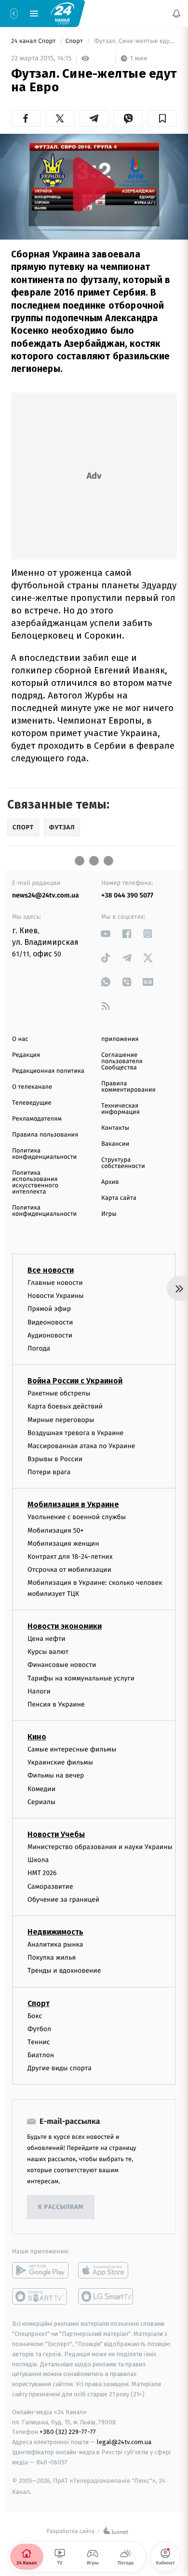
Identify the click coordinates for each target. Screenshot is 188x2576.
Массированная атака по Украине (81, 1446)
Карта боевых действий (65, 1406)
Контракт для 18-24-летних (70, 1557)
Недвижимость (55, 1932)
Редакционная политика (48, 1071)
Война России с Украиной (75, 1381)
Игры (109, 1214)
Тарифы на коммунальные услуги (81, 1678)
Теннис (39, 2042)
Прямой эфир (49, 1309)
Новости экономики (65, 1626)
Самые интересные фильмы (72, 1749)
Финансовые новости (62, 1665)
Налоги (39, 1691)
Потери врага (49, 1472)
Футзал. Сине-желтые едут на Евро (135, 41)
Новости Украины (56, 1296)
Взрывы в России (55, 1459)
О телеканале (32, 1087)
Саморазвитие (50, 1886)
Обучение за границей (63, 1900)
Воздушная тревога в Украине (75, 1433)
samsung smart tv (106, 2296)
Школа (38, 1860)
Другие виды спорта (60, 2068)
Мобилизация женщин (63, 1544)
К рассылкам (61, 2207)
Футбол (39, 2029)
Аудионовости (50, 1335)
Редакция (26, 1055)
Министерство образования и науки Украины (100, 1847)
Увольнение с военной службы (77, 1517)
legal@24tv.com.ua (124, 2442)
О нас (20, 1039)
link (106, 933)
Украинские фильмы (60, 1762)
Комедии (41, 1788)
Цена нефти (47, 1639)
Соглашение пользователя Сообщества (122, 1061)
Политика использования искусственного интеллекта (35, 1182)
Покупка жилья (52, 1957)
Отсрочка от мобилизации (69, 1570)
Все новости (51, 1270)
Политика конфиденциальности (44, 1154)
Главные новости (55, 1283)
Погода (39, 1348)
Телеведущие (32, 1103)
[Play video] (94, 184)
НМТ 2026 (42, 1873)
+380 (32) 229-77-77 (68, 2432)
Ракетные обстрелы (59, 1393)
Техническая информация (121, 1109)
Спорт (75, 41)
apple (106, 2270)
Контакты (115, 1128)
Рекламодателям (37, 1119)
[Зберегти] (162, 118)
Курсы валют (48, 1652)
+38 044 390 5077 (127, 895)
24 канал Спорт (34, 41)
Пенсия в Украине (56, 1704)
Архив (110, 1182)
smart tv (40, 2296)
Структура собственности (123, 1163)
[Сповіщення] (176, 14)
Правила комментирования (128, 1087)
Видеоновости (50, 1322)
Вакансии (115, 1144)
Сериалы (41, 1802)
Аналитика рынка (55, 1944)
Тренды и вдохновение (64, 1971)
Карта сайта (119, 1198)
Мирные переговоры (61, 1419)
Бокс (35, 2015)
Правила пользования (45, 1135)
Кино (37, 1737)
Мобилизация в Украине (73, 1504)
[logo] (63, 13)
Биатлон (41, 2055)
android (40, 2270)
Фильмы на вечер (56, 1775)
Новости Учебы (56, 1834)
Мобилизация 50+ (55, 1530)
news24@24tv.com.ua (46, 895)
